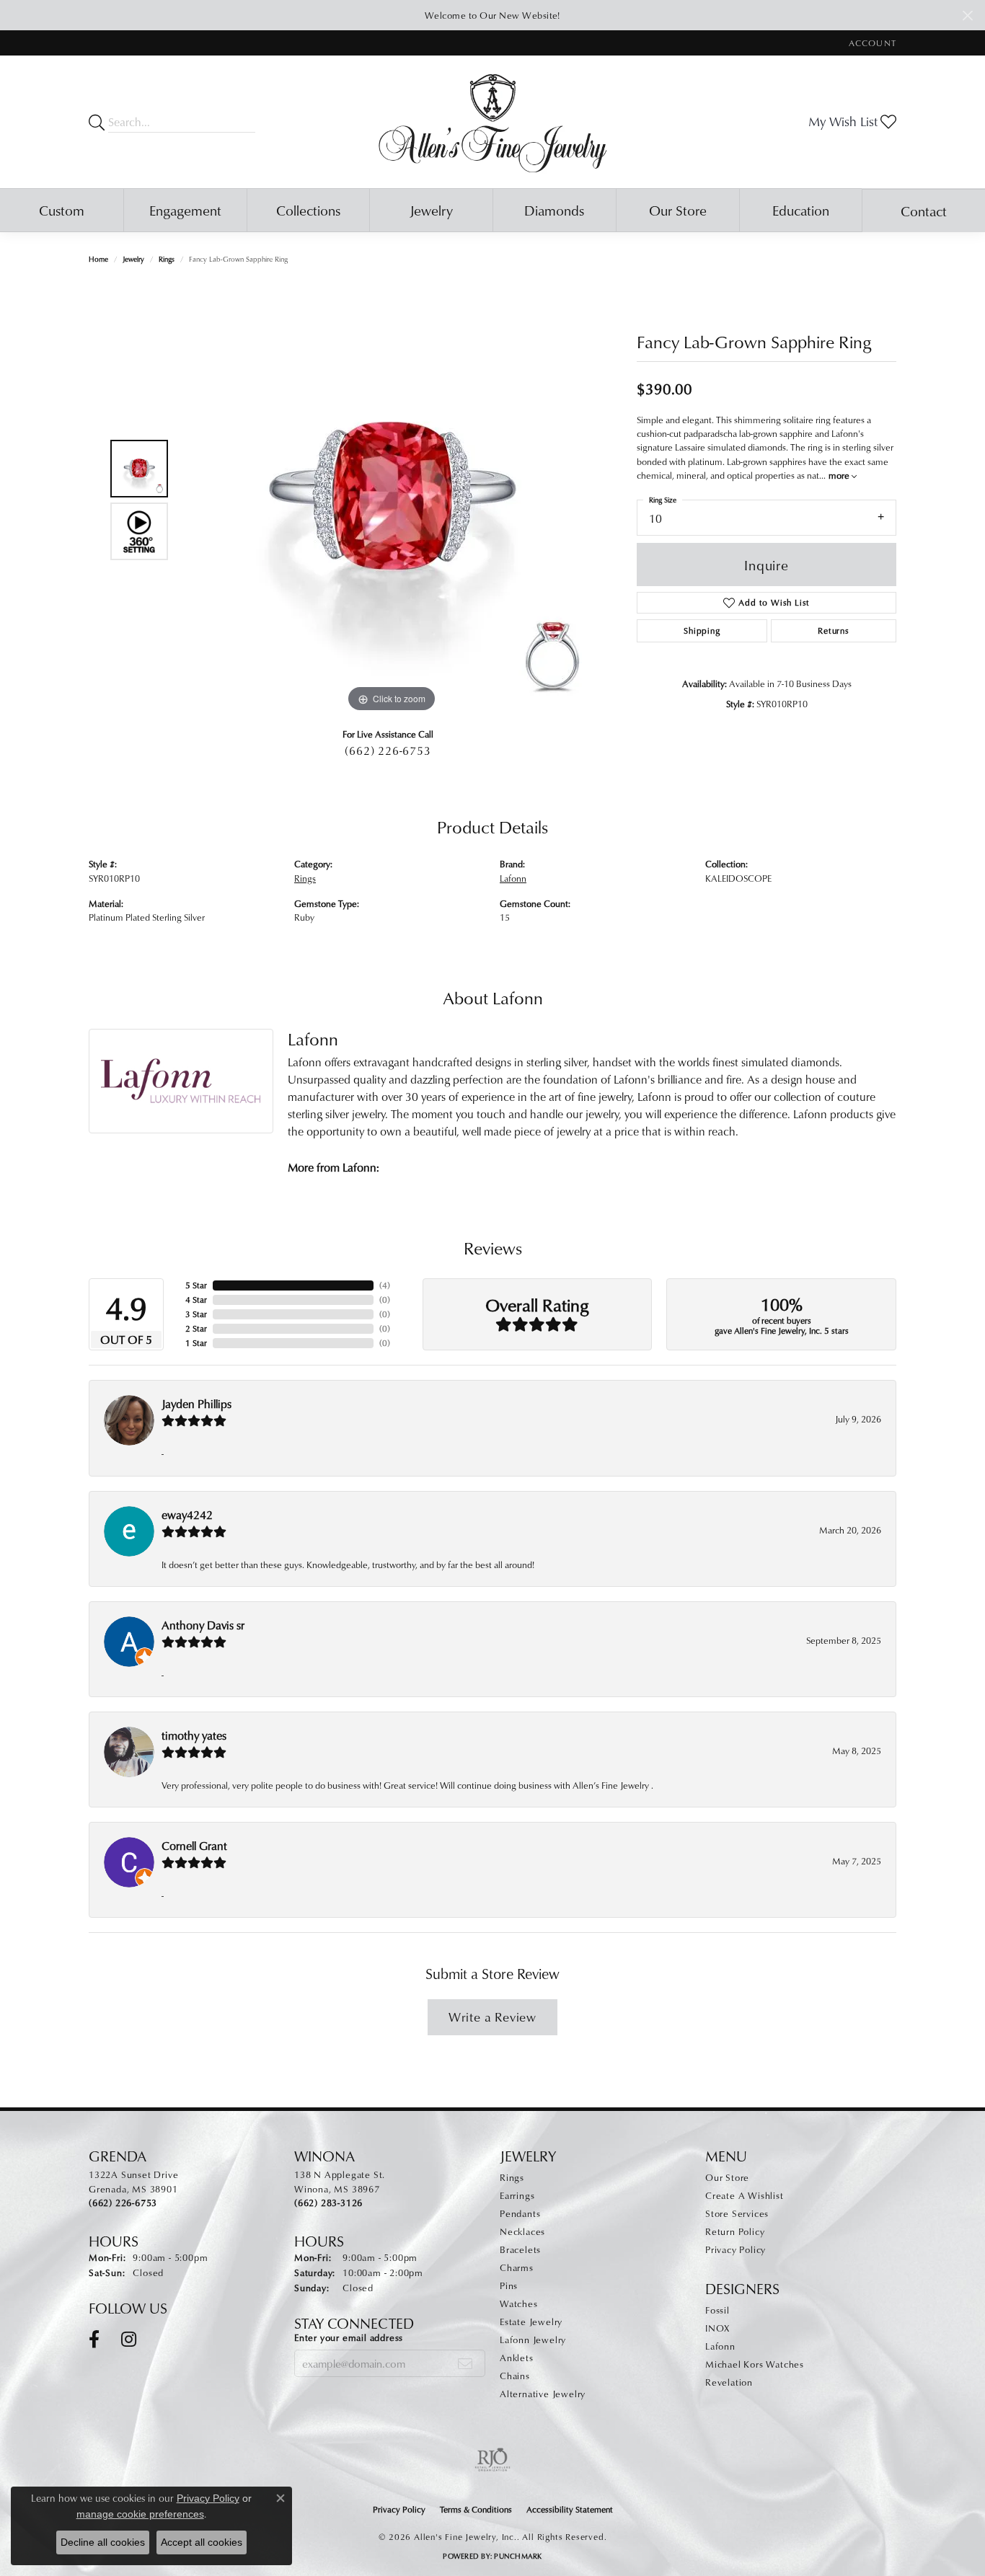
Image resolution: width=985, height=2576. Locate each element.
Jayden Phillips (196, 1404)
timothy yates (194, 1735)
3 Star (196, 1314)
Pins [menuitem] (509, 2285)
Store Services (737, 2213)
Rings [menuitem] (512, 2177)
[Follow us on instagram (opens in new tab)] (129, 2340)
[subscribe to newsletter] (465, 2363)
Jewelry (431, 210)
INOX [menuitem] (717, 2328)
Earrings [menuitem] (517, 2195)
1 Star (196, 1343)
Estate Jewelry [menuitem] (531, 2322)
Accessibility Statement (570, 2509)
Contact (924, 211)
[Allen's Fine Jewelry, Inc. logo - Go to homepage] (493, 122)
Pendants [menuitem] (520, 2213)
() (385, 1285)
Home (98, 259)
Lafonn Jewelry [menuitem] (533, 2340)
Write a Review (492, 2017)
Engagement (185, 210)
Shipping (702, 630)
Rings (167, 259)
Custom (62, 210)
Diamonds (554, 210)
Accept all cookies (202, 2542)
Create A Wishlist (745, 2195)
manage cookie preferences (140, 2514)
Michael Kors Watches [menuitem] (755, 2364)
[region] (392, 500)
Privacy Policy (736, 2249)
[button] (871, 43)
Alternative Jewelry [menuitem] (543, 2394)
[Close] (967, 16)
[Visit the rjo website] (492, 2460)
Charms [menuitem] (517, 2267)
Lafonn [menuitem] (720, 2346)
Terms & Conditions (476, 2509)
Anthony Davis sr (203, 1625)
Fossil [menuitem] (717, 2310)
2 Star (196, 1328)
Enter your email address (349, 2337)
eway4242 (187, 1515)
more (840, 475)
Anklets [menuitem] (517, 2358)
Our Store (678, 210)
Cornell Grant (194, 1846)
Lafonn (513, 878)
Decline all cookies (103, 2542)
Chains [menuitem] (515, 2376)
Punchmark (518, 2556)
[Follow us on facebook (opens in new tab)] (94, 2340)
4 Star (196, 1300)
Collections (308, 210)
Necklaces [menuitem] (522, 2231)
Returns (834, 630)
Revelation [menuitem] (729, 2382)
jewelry (133, 259)
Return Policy (735, 2231)
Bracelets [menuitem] (520, 2249)
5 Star (196, 1285)
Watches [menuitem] (519, 2303)
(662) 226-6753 (388, 751)
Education (801, 210)
